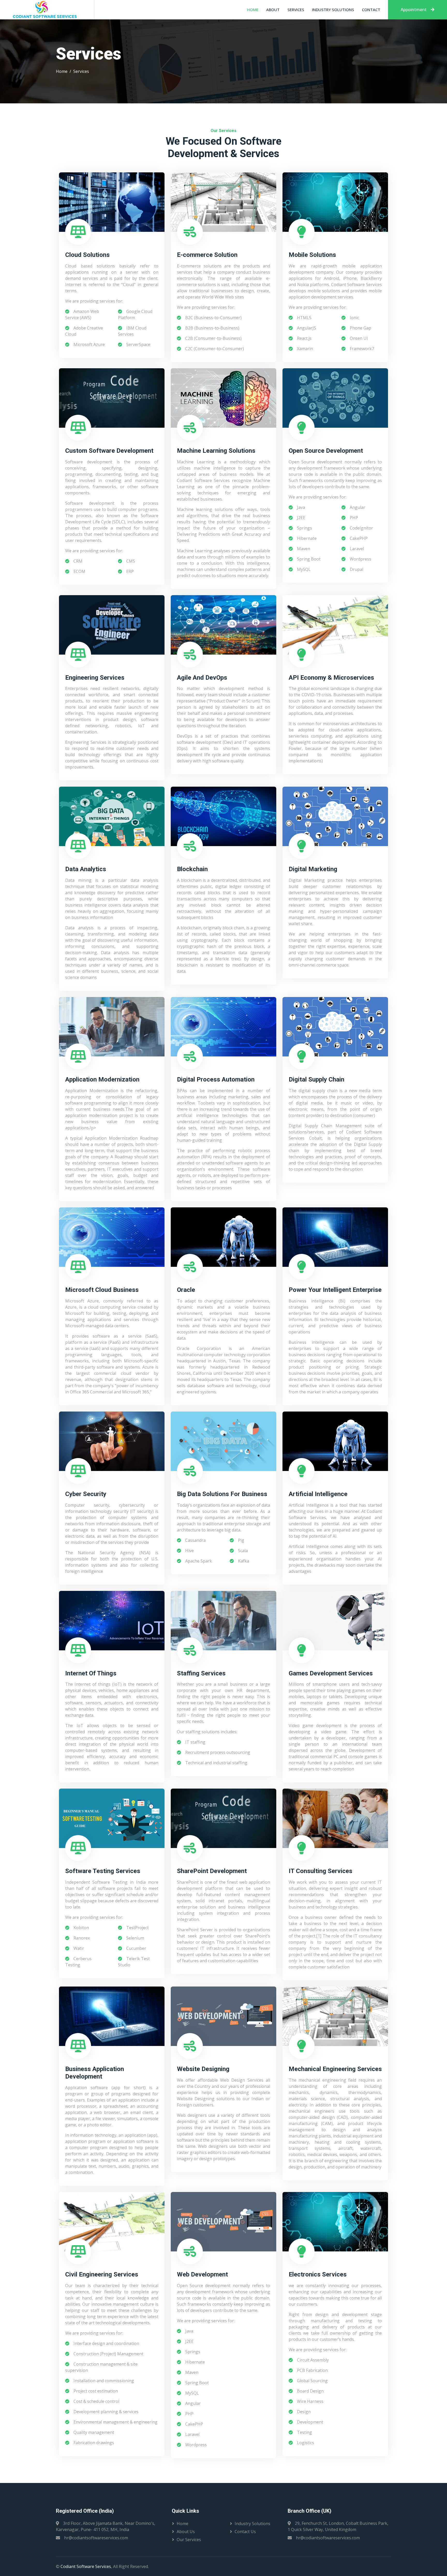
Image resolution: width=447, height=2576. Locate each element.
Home (253, 10)
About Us (186, 2532)
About (273, 10)
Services (296, 10)
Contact (371, 10)
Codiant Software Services (86, 2566)
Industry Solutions (333, 10)
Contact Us (245, 2532)
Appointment (414, 10)
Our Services (189, 2540)
